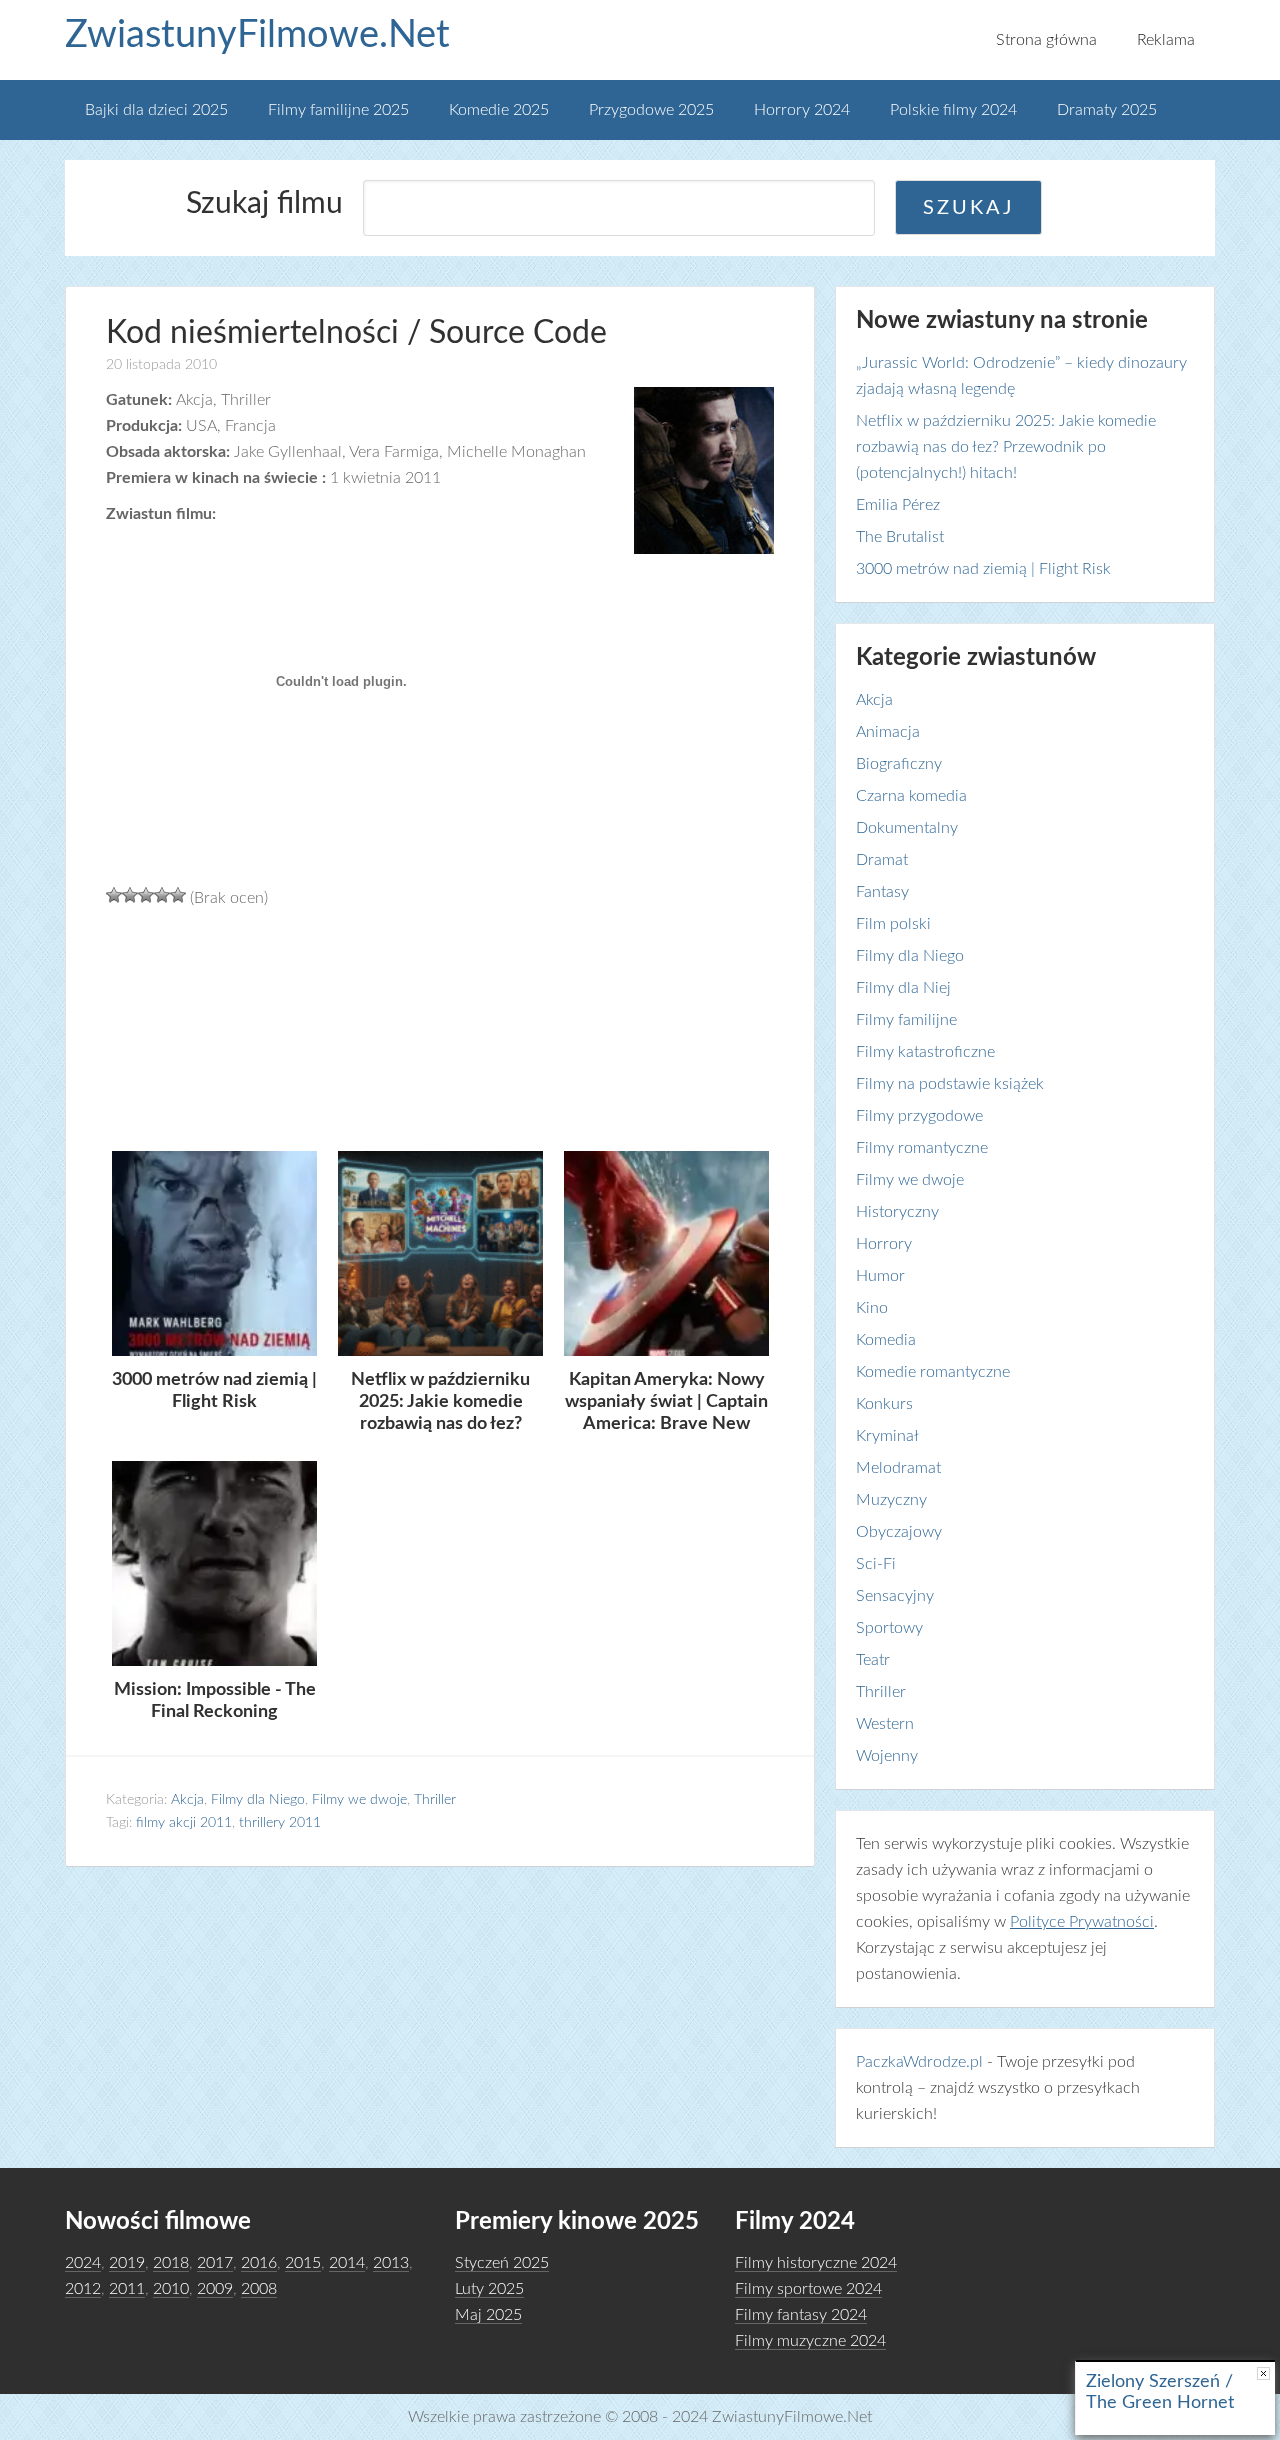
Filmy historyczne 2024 (816, 2263)
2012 (83, 2289)
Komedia (886, 1340)
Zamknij (1263, 2373)
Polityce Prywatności (1082, 1922)
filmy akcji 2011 (184, 1823)
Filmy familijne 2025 (338, 110)
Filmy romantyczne (922, 1148)
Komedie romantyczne (933, 1372)
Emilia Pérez (898, 505)
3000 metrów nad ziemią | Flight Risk (983, 569)
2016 (259, 2263)
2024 (83, 2263)
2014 (347, 2263)
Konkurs (884, 1404)
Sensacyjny (895, 1596)
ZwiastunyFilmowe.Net (257, 35)
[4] (162, 895)
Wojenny (887, 1756)
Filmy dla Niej (903, 988)
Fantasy (882, 892)
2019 (127, 2263)
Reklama (1166, 40)
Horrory (884, 1244)
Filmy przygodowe (919, 1116)
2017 (215, 2263)
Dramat (882, 860)
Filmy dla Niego (258, 1800)
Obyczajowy (899, 1532)
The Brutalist (900, 537)
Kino (872, 1308)
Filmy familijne (906, 1020)
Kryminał (887, 1436)
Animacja (888, 732)
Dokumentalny (907, 828)
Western (885, 1724)
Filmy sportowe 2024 (808, 2289)
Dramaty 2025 (1107, 110)
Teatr (873, 1660)
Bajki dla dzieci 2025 (156, 110)
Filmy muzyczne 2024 (810, 2341)
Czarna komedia (911, 796)
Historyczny (897, 1212)
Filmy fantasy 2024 (801, 2315)
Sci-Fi (876, 1564)
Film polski (893, 924)
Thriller (435, 1800)
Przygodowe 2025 (651, 110)
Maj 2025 (488, 2315)
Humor (880, 1276)
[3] (146, 895)
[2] (130, 895)
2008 (259, 2289)
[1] (114, 895)
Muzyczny (891, 1500)
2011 (127, 2289)
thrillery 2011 (280, 1823)
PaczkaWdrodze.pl (919, 2062)
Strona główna (1046, 40)
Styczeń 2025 (502, 2263)
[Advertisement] (440, 1027)
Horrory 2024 (802, 110)
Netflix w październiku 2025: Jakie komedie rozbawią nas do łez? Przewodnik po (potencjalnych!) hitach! (1006, 447)
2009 (215, 2289)
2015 (303, 2263)
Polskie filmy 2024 (953, 110)
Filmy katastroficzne (925, 1052)
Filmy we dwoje (359, 1800)
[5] (178, 895)
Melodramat (898, 1468)
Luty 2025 (489, 2289)
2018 (171, 2263)
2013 (391, 2263)
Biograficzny (899, 764)
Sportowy (889, 1628)
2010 (171, 2289)
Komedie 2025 (499, 110)
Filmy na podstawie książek (950, 1084)
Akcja (187, 1800)
